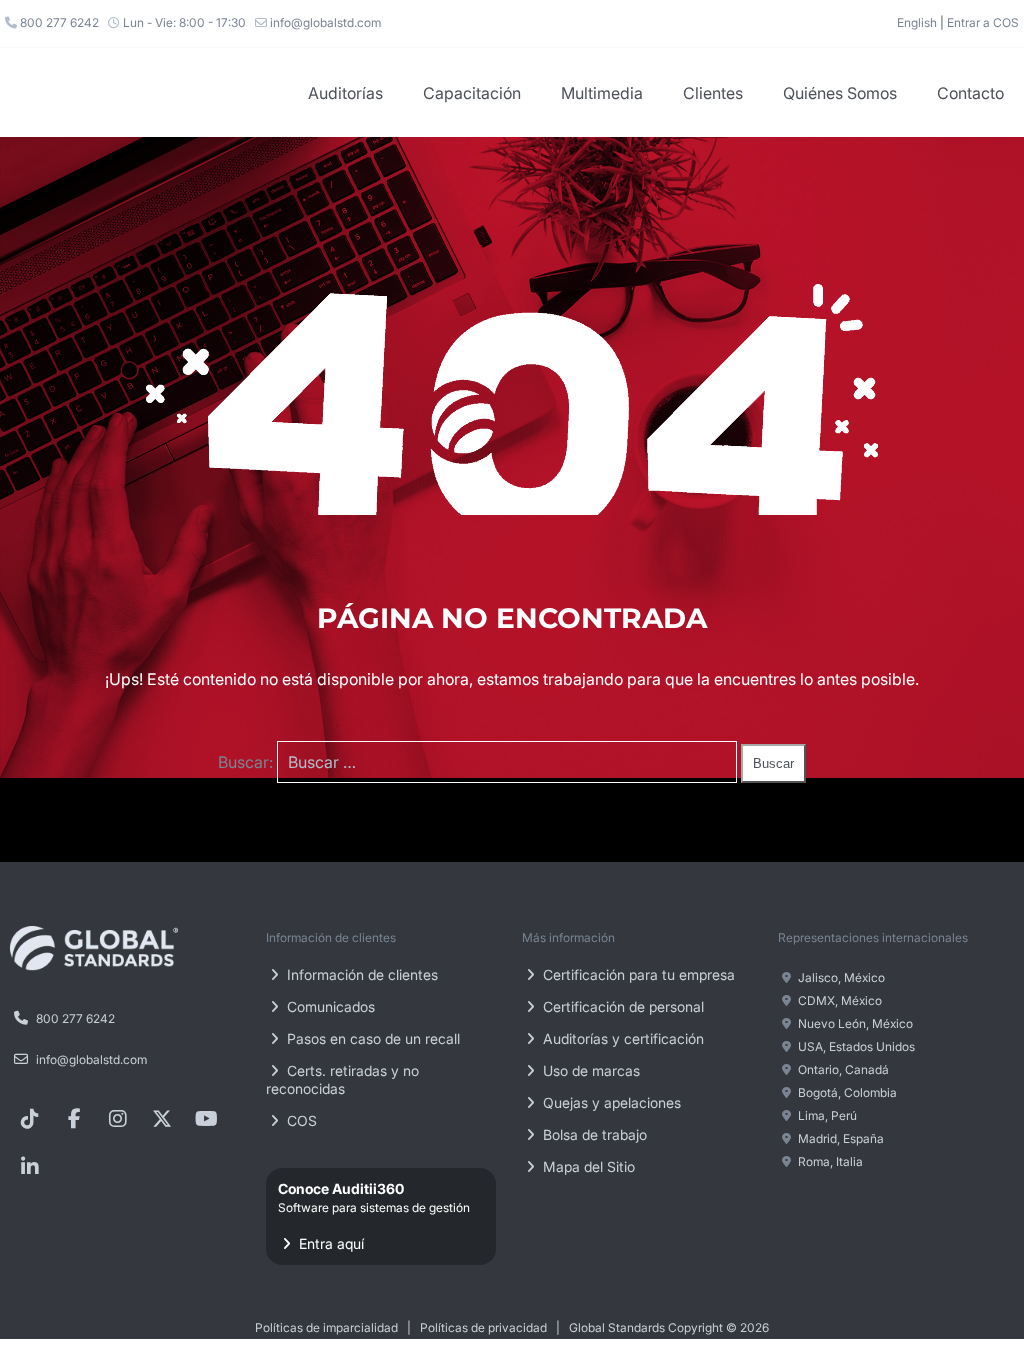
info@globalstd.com (324, 22)
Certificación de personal (621, 1006)
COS (300, 1120)
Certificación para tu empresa (637, 974)
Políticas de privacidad (483, 1327)
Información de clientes (360, 974)
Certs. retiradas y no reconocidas (342, 1079)
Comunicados (329, 1006)
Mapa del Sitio (587, 1166)
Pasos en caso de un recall (371, 1038)
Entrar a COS (983, 22)
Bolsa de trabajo (593, 1134)
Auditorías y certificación (621, 1038)
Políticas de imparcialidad (326, 1327)
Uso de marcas (589, 1070)
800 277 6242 (58, 22)
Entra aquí (374, 1216)
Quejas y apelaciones (610, 1102)
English (917, 22)
